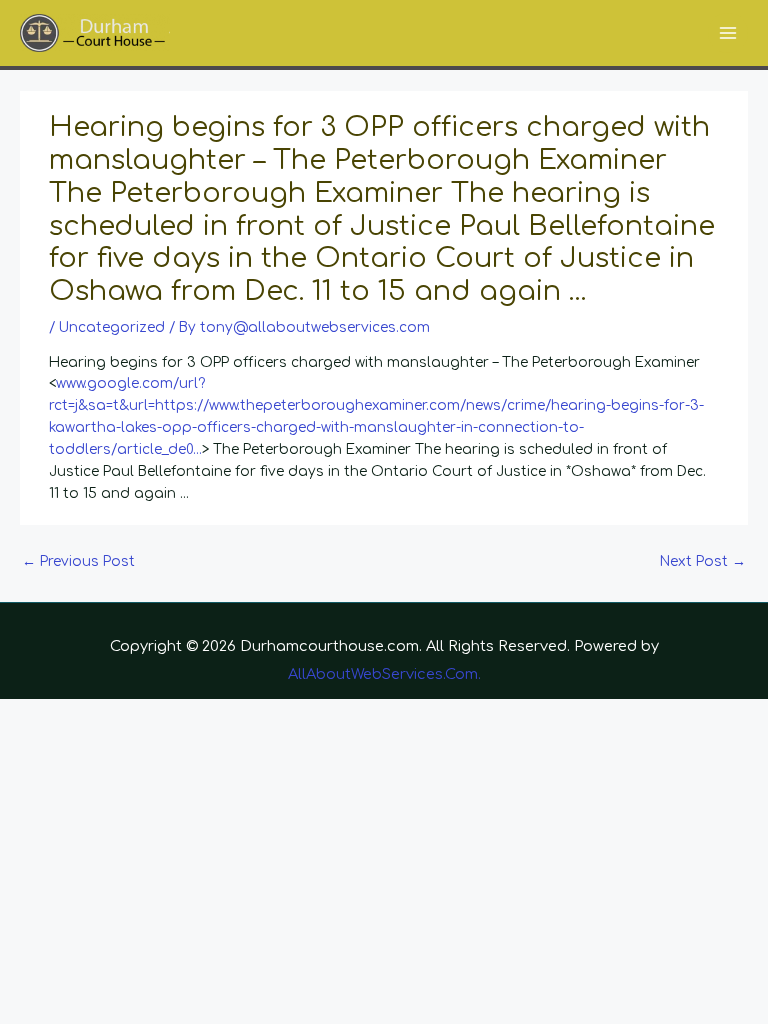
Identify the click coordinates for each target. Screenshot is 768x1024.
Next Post (703, 561)
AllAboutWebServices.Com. (384, 674)
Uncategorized (112, 327)
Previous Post (78, 561)
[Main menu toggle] (728, 33)
